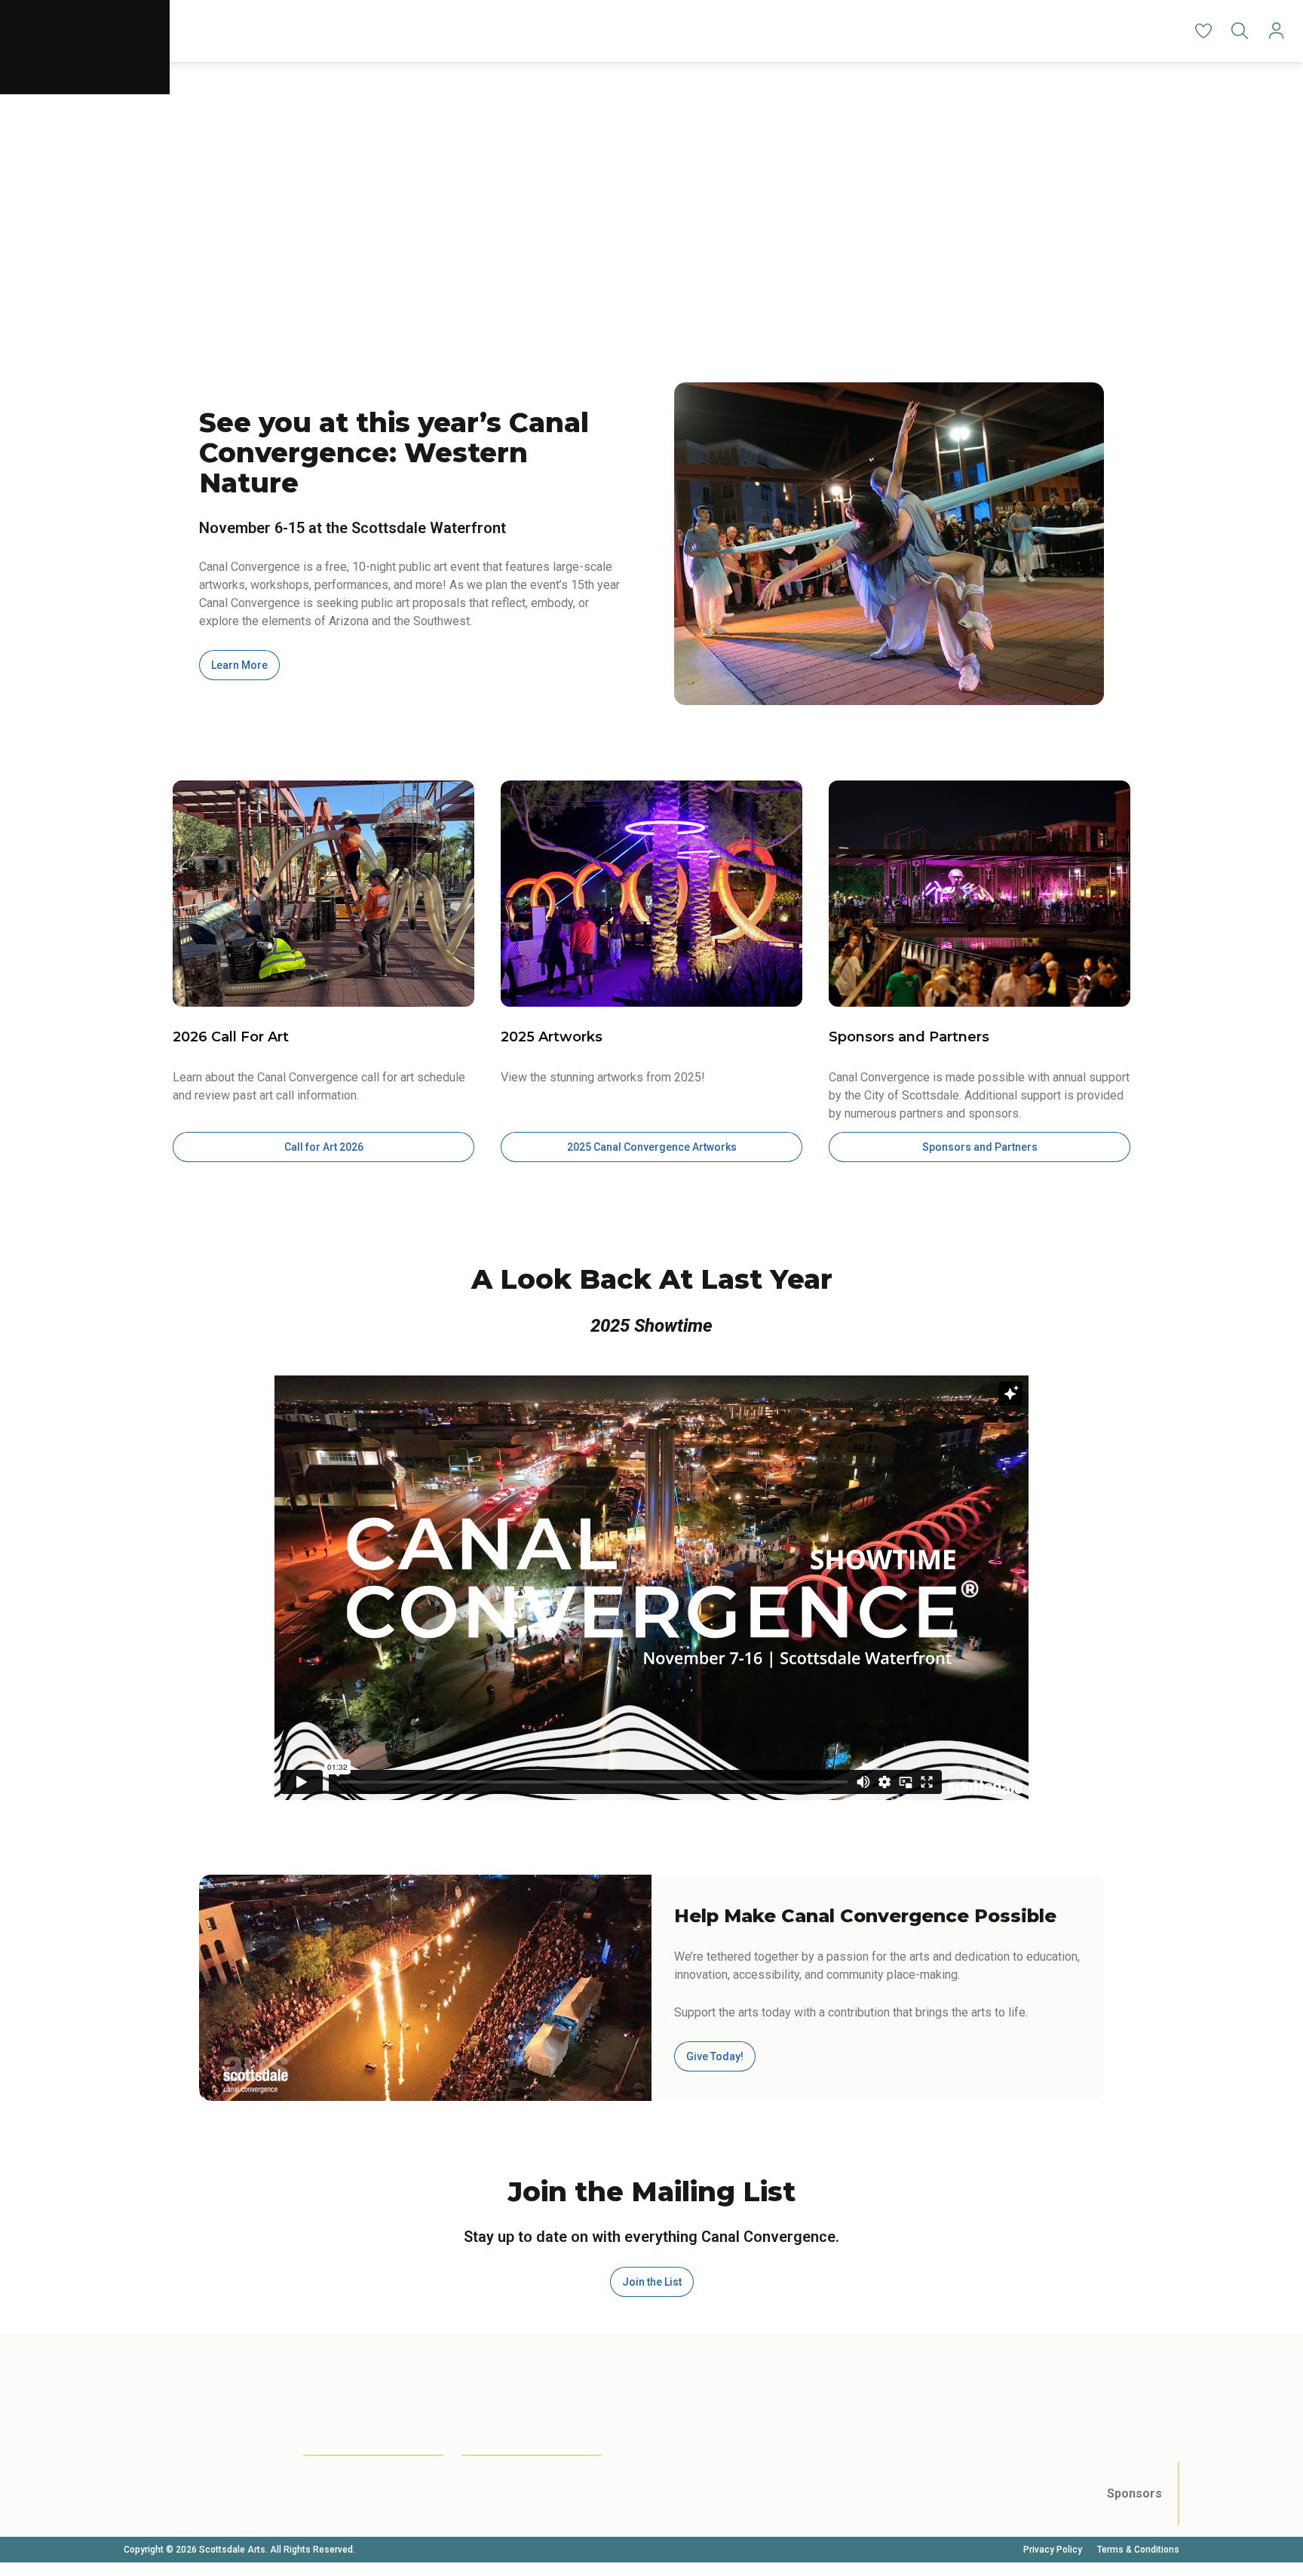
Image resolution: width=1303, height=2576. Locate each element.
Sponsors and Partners (980, 1147)
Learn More (239, 665)
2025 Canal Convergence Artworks (652, 1147)
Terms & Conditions (1138, 2550)
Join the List (652, 2282)
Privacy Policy (1053, 2550)
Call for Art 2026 (324, 1147)
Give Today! (715, 2056)
